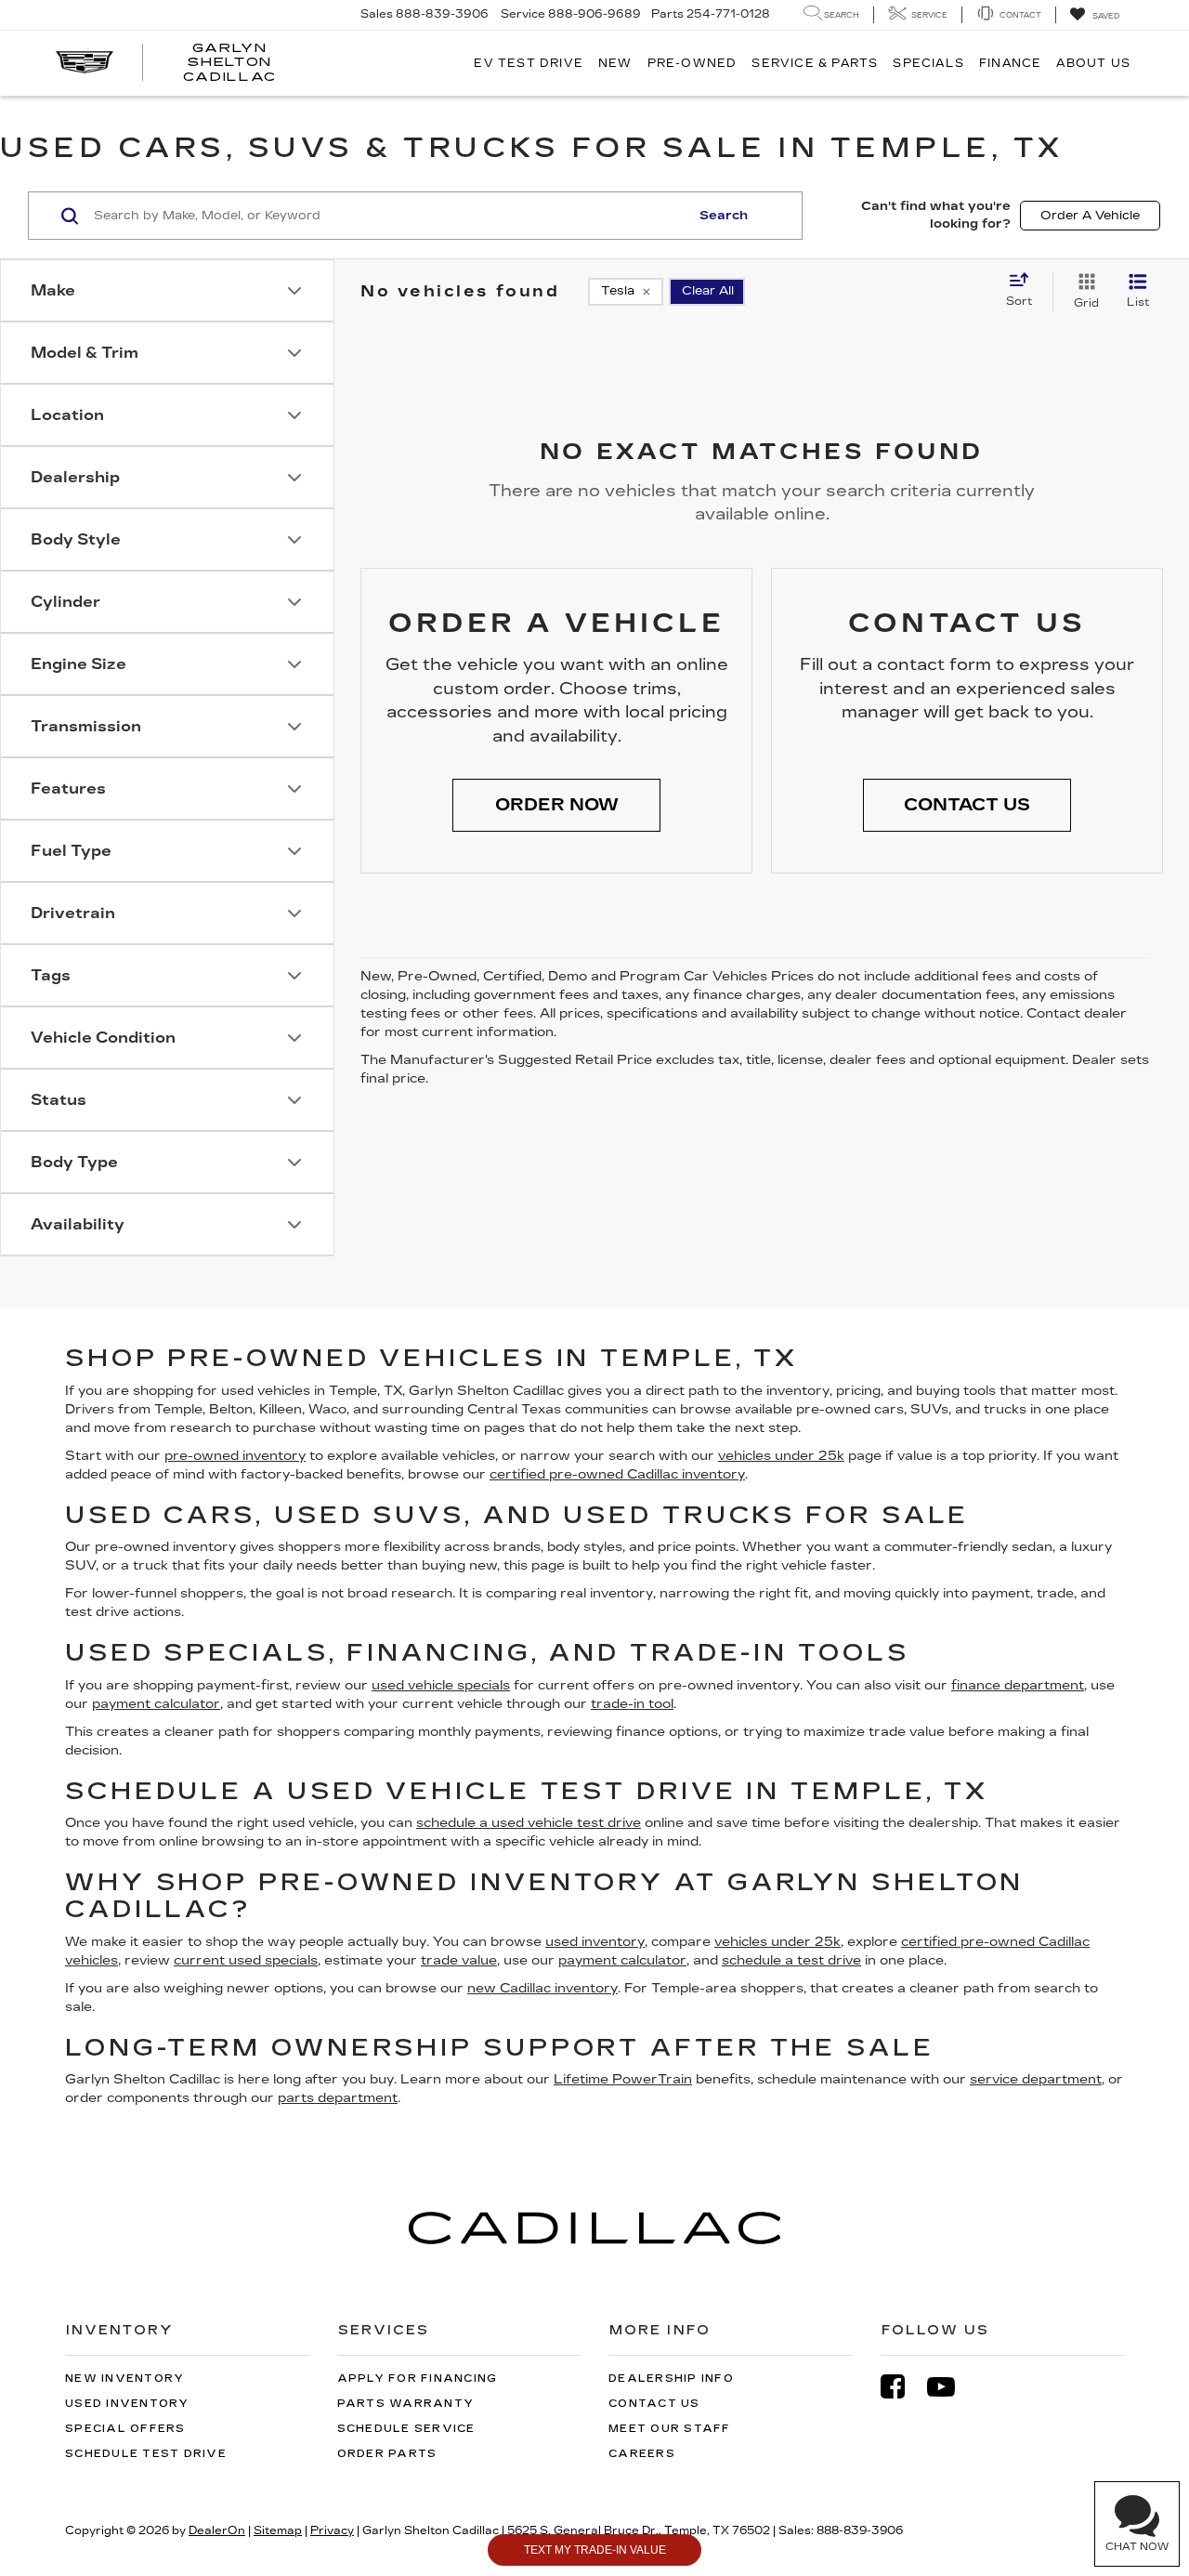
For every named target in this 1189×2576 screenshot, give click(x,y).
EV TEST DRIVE (529, 63)
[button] (556, 806)
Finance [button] (1010, 63)
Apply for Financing (418, 2379)
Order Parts (387, 2454)
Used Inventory (127, 2404)
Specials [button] (928, 63)
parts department (338, 2098)
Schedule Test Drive (146, 2454)
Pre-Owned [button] (692, 63)
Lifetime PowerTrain (623, 2079)
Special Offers (125, 2429)
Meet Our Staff (670, 2429)
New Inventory (124, 2379)
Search (724, 216)
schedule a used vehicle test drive (529, 1823)
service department (1036, 2079)
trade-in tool (632, 1704)
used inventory (595, 1942)
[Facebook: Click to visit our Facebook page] (902, 2387)
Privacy (332, 2530)
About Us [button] (1093, 63)
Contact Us (654, 2404)
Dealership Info (671, 2379)
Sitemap (278, 2530)
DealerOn (217, 2530)
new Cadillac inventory (542, 1988)
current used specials (246, 1960)
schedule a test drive (791, 1960)
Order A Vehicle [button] (1090, 216)
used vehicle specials (441, 1685)
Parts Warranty (406, 2404)
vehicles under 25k (781, 1456)
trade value (459, 1960)
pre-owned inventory (235, 1456)
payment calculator (156, 1704)
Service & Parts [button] (815, 63)
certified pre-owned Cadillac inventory (617, 1474)
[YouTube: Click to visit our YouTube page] (950, 2387)
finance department (1018, 1685)
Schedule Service (406, 2429)
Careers (642, 2454)
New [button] (615, 63)
